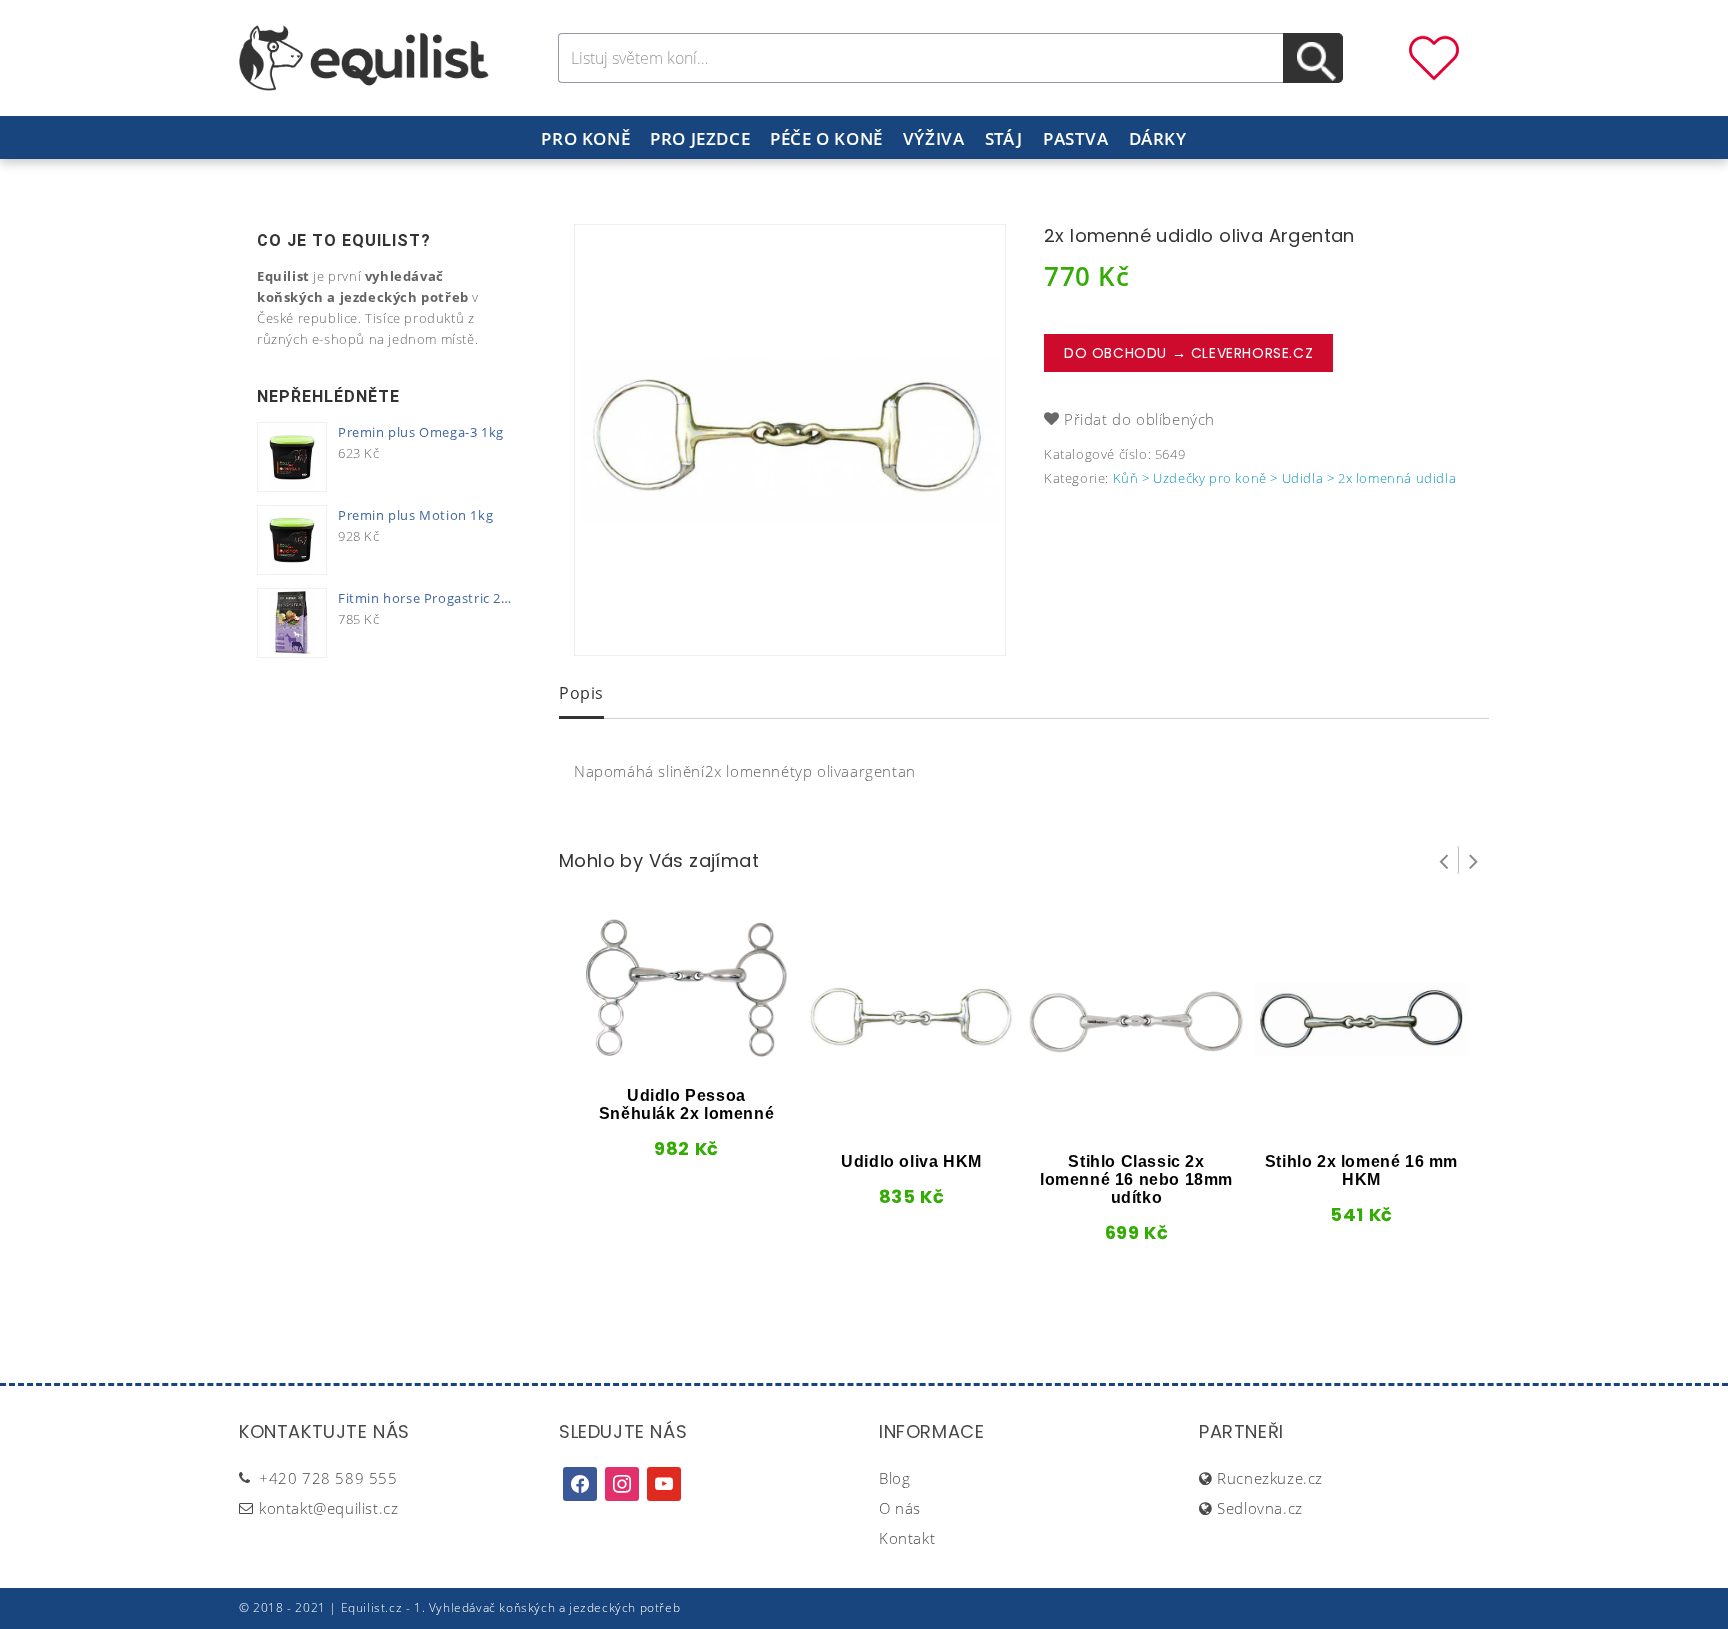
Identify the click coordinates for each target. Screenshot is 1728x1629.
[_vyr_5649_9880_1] (790, 440)
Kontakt (907, 1538)
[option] (790, 440)
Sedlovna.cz (1260, 1508)
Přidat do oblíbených (1139, 419)
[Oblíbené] (1434, 56)
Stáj (1004, 138)
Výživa (934, 138)
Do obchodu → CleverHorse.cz (1188, 353)
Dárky (1158, 138)
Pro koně (585, 138)
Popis (581, 693)
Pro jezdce (700, 138)
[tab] (581, 695)
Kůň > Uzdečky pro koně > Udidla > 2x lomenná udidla (1285, 478)
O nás (900, 1508)
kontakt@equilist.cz (328, 1508)
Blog (894, 1478)
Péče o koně (826, 138)
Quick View (653, 1054)
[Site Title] (364, 56)
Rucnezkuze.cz (1270, 1478)
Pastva (1076, 138)
